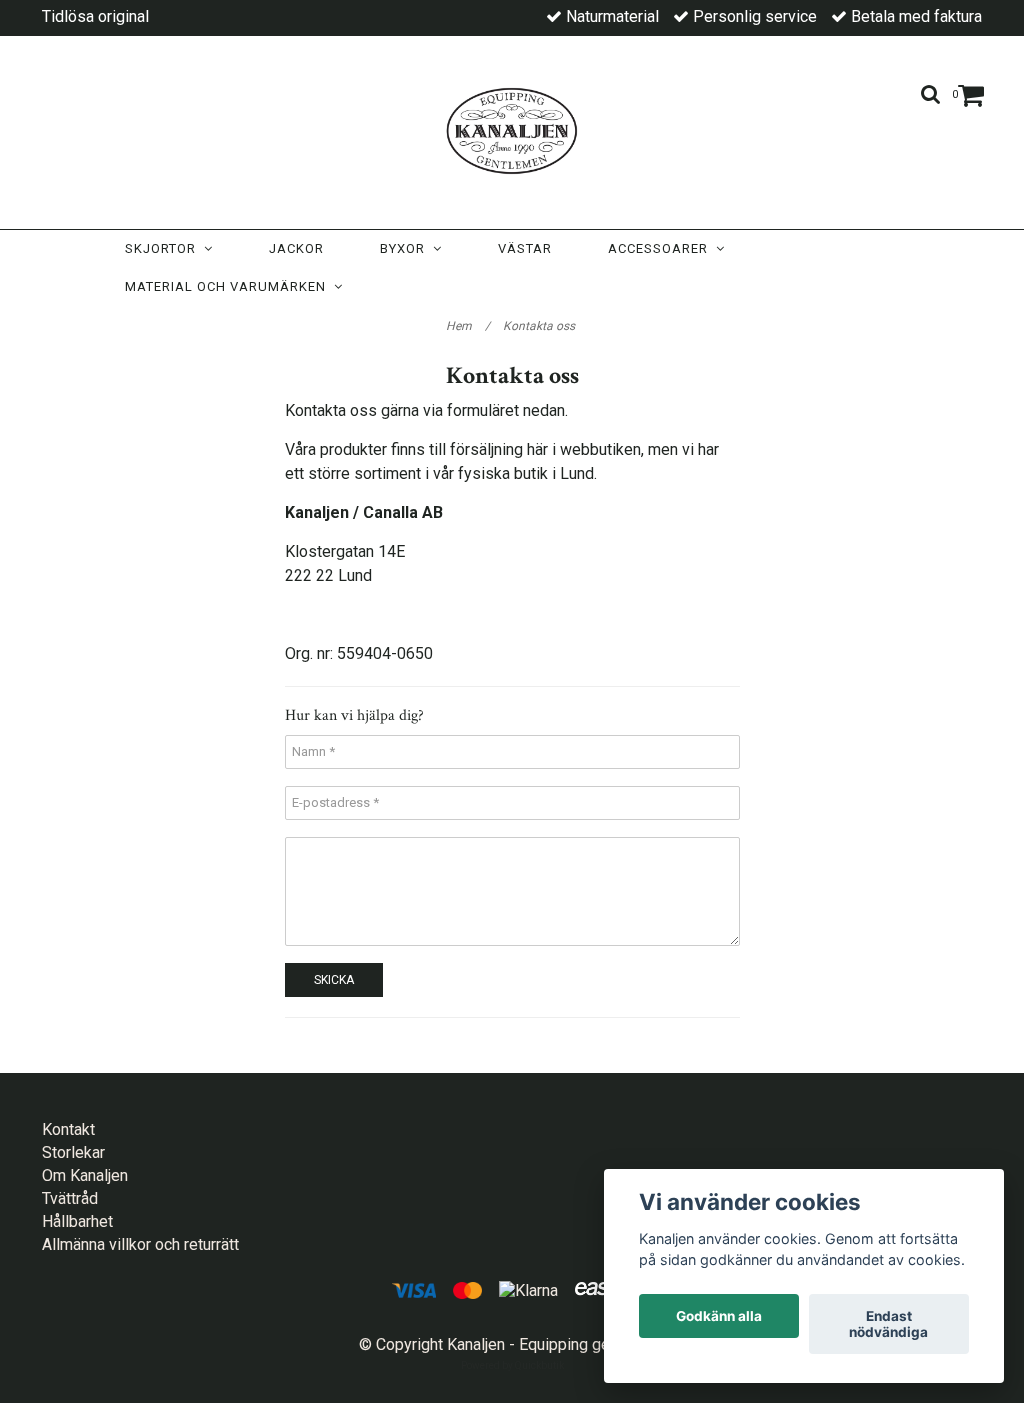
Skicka (334, 980)
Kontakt (68, 1129)
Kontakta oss (540, 326)
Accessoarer (662, 248)
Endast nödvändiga (888, 1324)
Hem (468, 326)
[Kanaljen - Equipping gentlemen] (512, 127)
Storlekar (73, 1152)
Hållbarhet (77, 1221)
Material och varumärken (229, 286)
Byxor (406, 248)
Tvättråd (70, 1198)
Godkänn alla (719, 1316)
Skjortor (164, 248)
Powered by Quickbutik (512, 1365)
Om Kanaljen (85, 1175)
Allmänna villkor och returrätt (140, 1244)
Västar (525, 248)
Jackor (296, 248)
